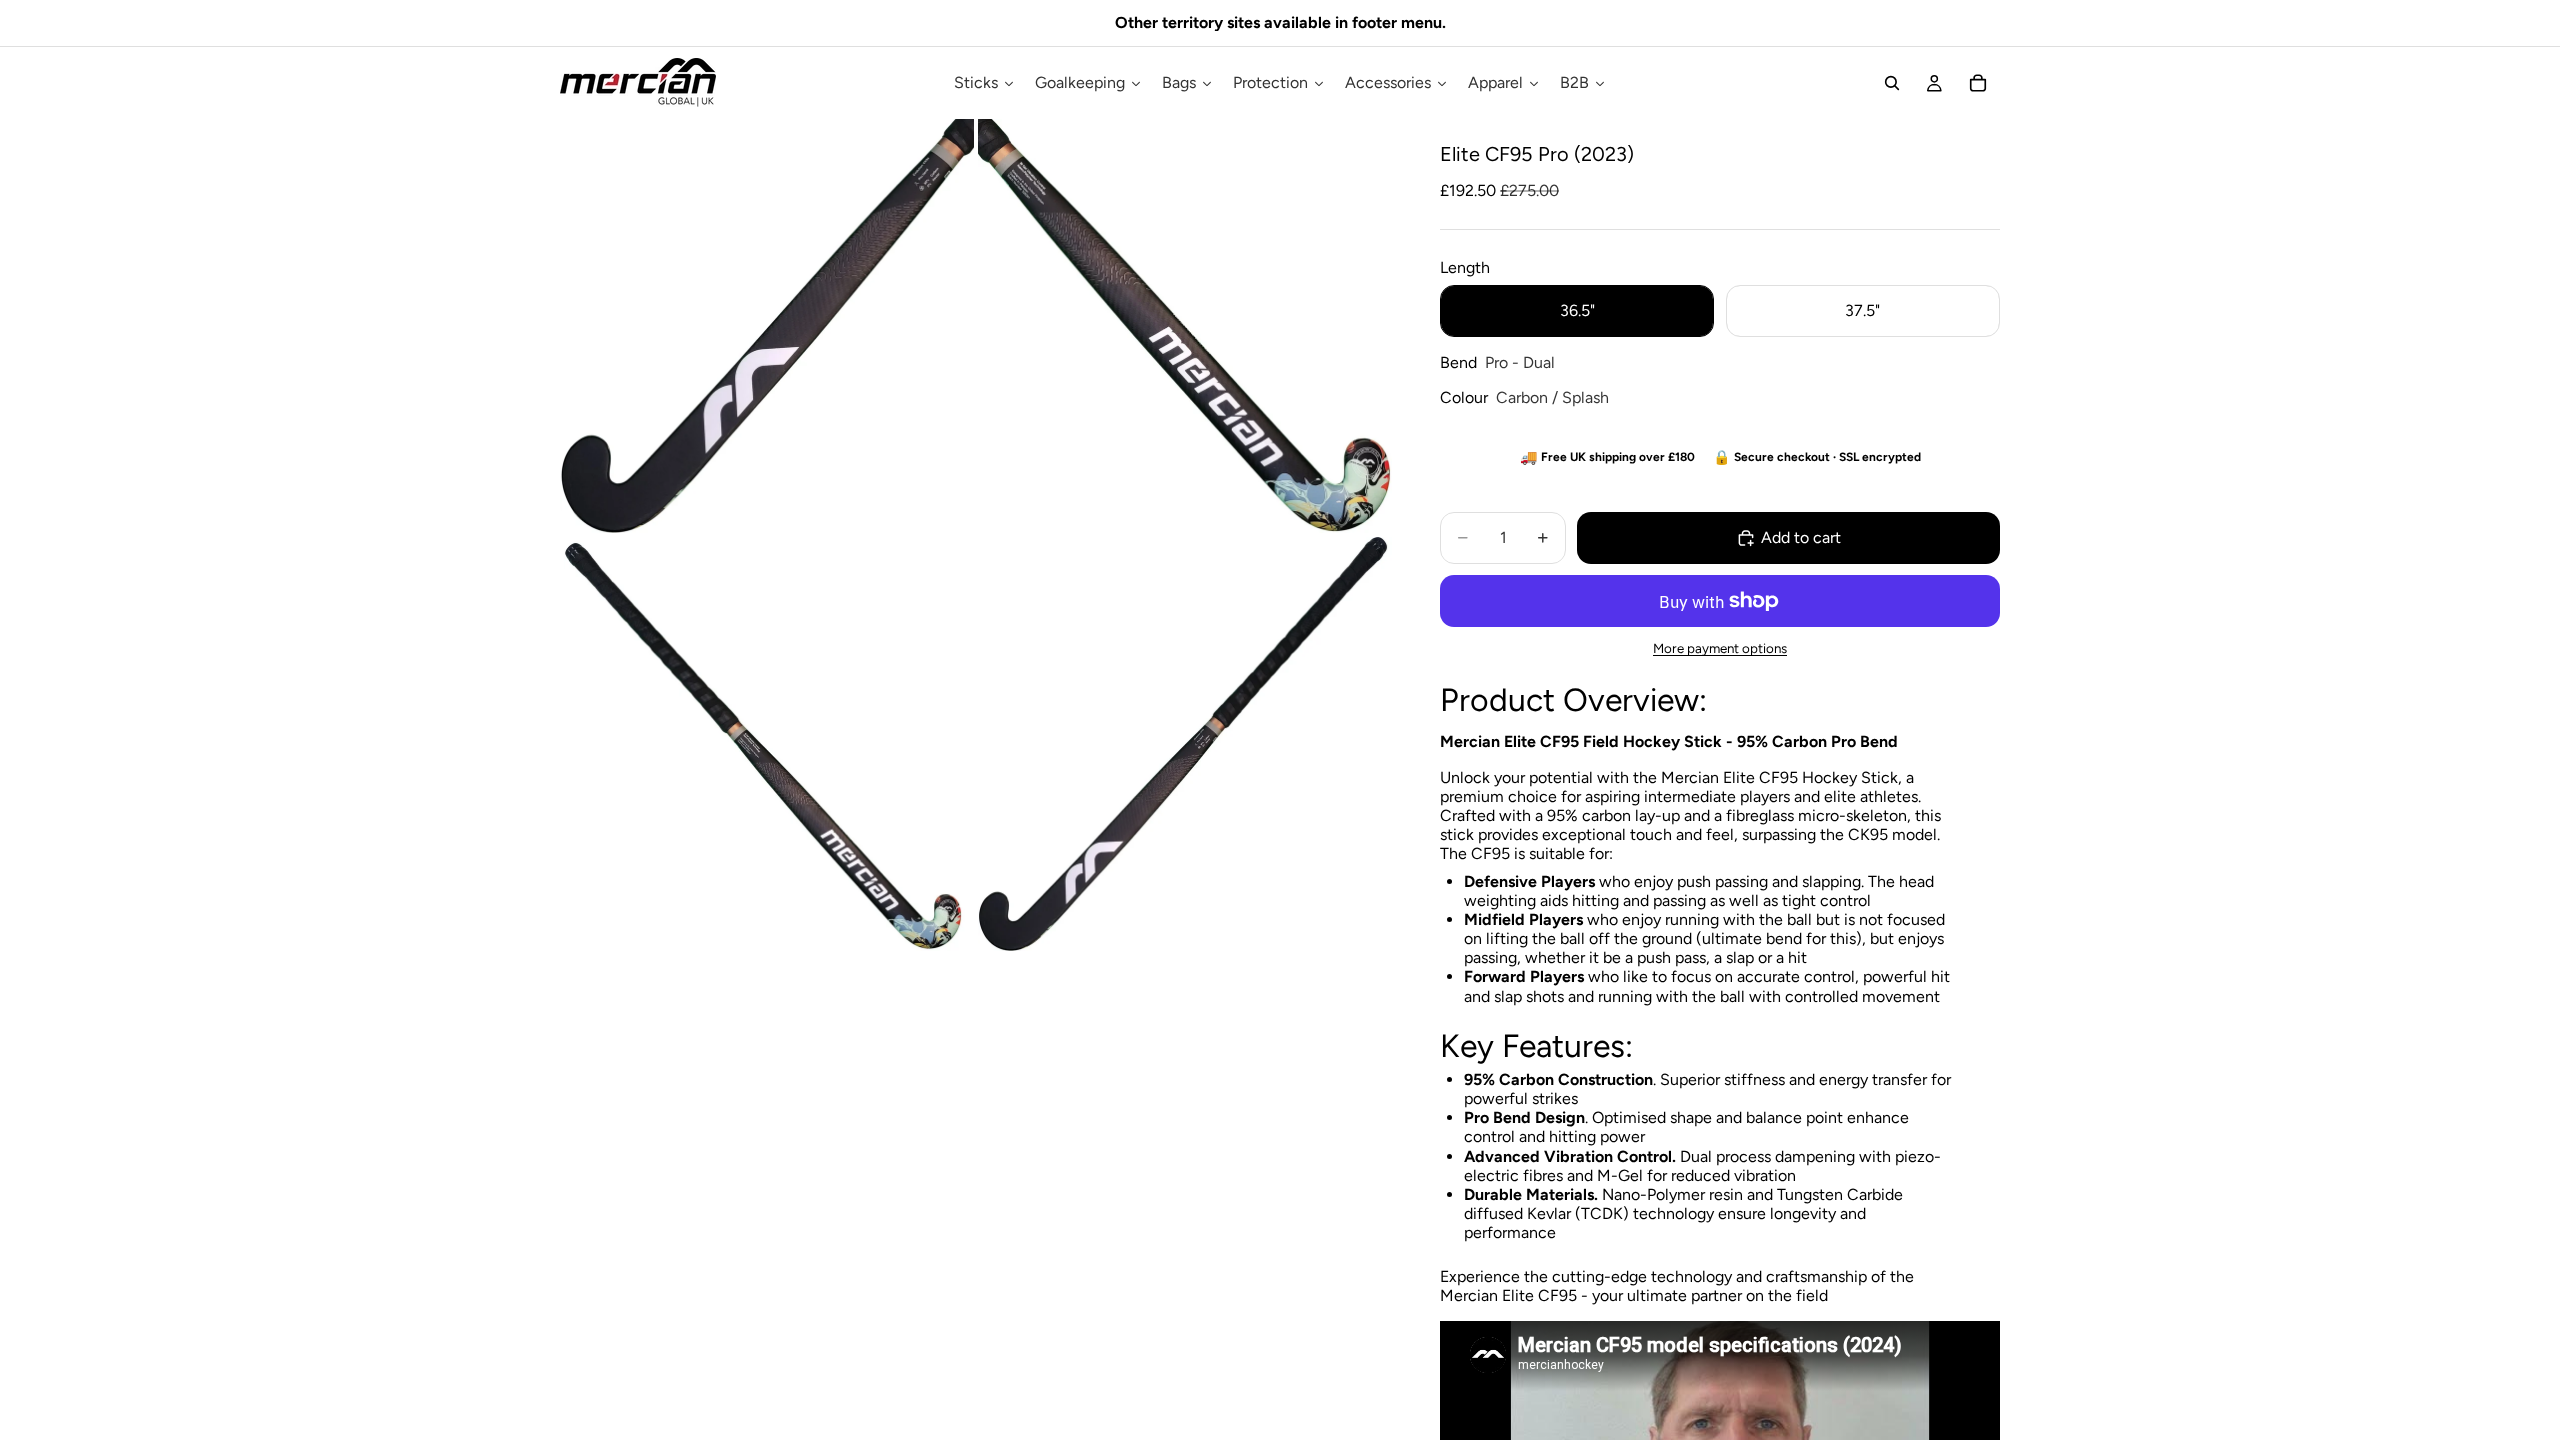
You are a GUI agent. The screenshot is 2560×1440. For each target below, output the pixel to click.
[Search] (1892, 83)
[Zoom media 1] (767, 326)
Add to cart (1801, 537)
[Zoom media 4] (1185, 744)
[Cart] (1978, 83)
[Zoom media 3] (767, 744)
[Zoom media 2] (1185, 326)
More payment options (1720, 648)
